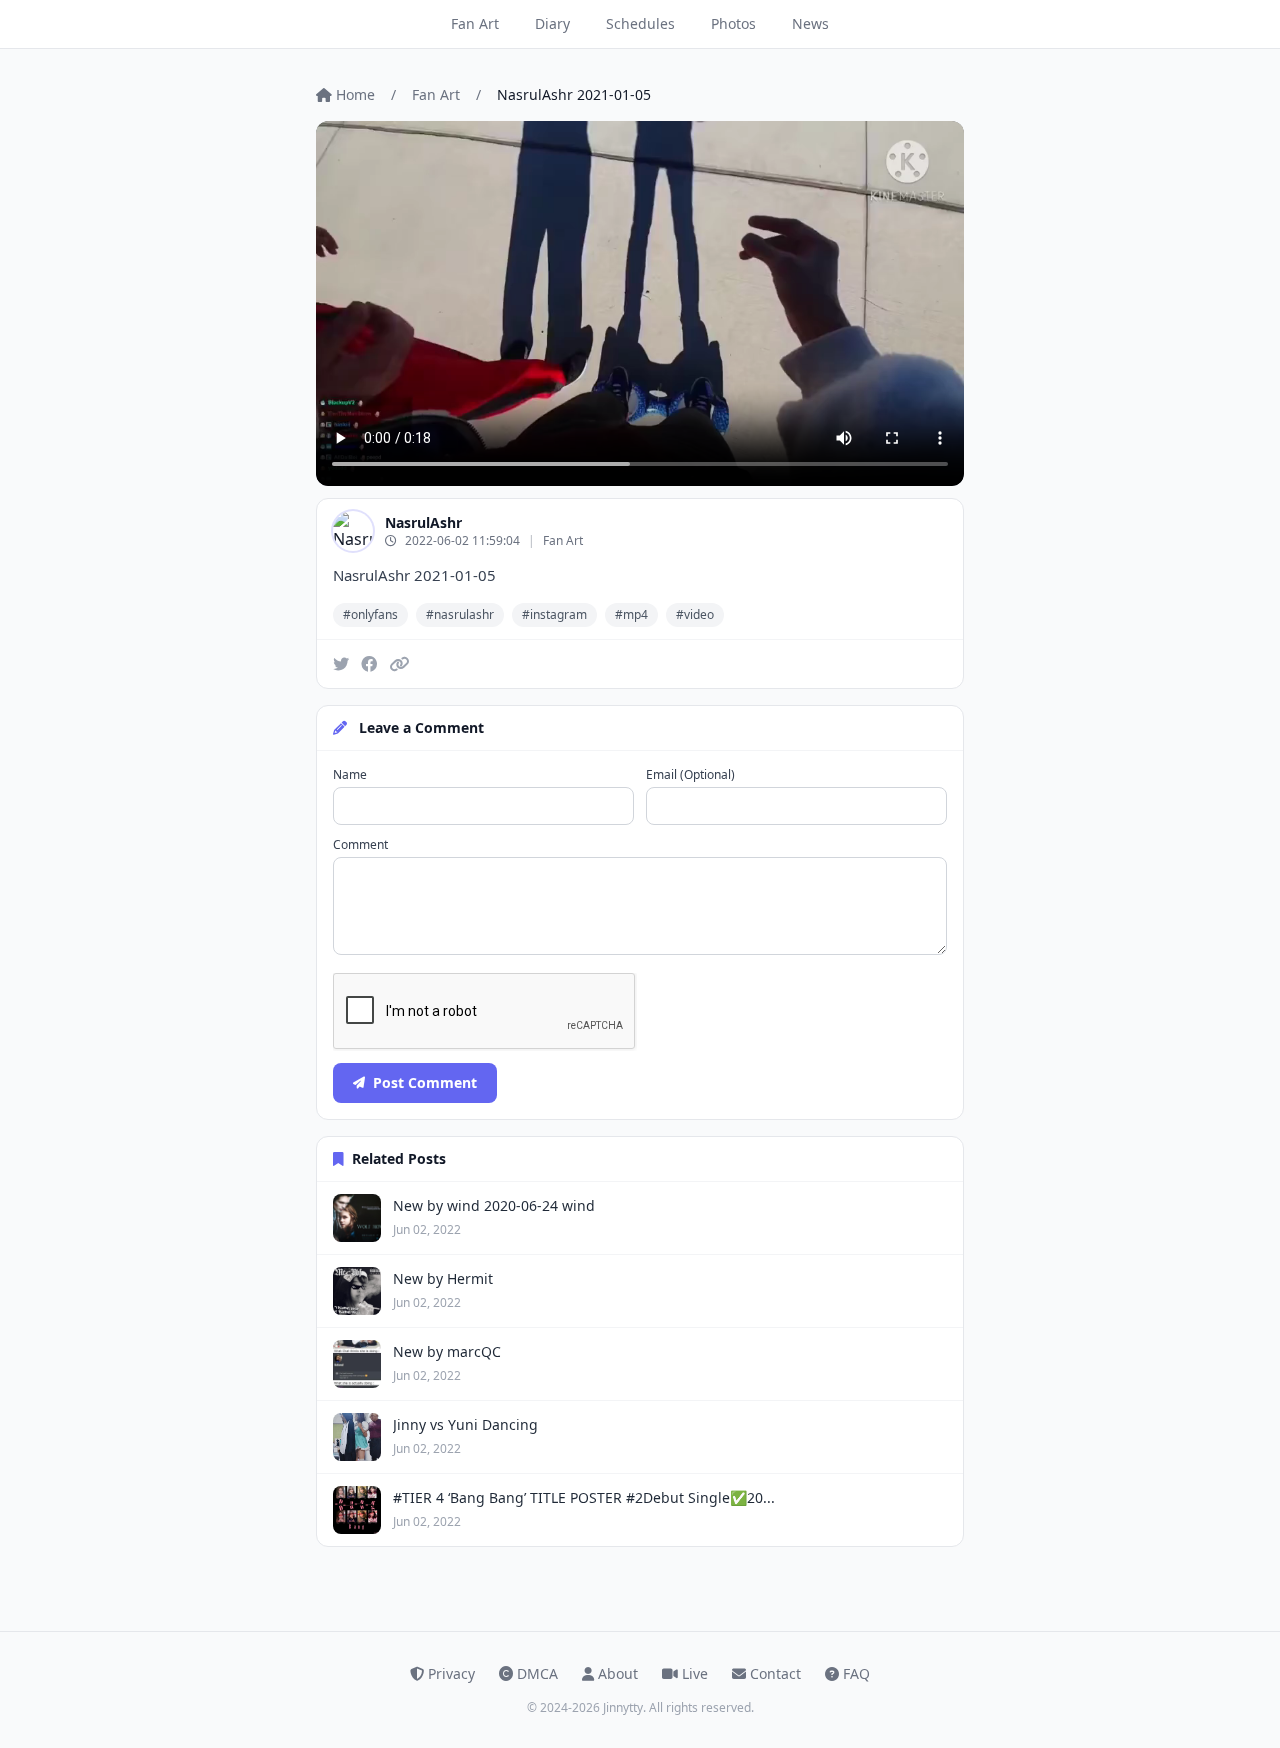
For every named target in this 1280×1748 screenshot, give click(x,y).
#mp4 (631, 614)
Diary (552, 23)
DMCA (537, 1673)
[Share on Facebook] (369, 664)
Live (695, 1673)
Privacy (451, 1673)
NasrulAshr (423, 522)
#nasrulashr (460, 614)
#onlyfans (370, 614)
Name (350, 775)
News (810, 23)
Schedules (640, 23)
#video (695, 614)
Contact (775, 1673)
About (618, 1673)
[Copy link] (399, 664)
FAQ (856, 1673)
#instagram (554, 614)
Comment (360, 845)
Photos (733, 23)
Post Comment (425, 1082)
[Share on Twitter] (341, 664)
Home (355, 94)
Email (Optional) (690, 775)
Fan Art (475, 23)
